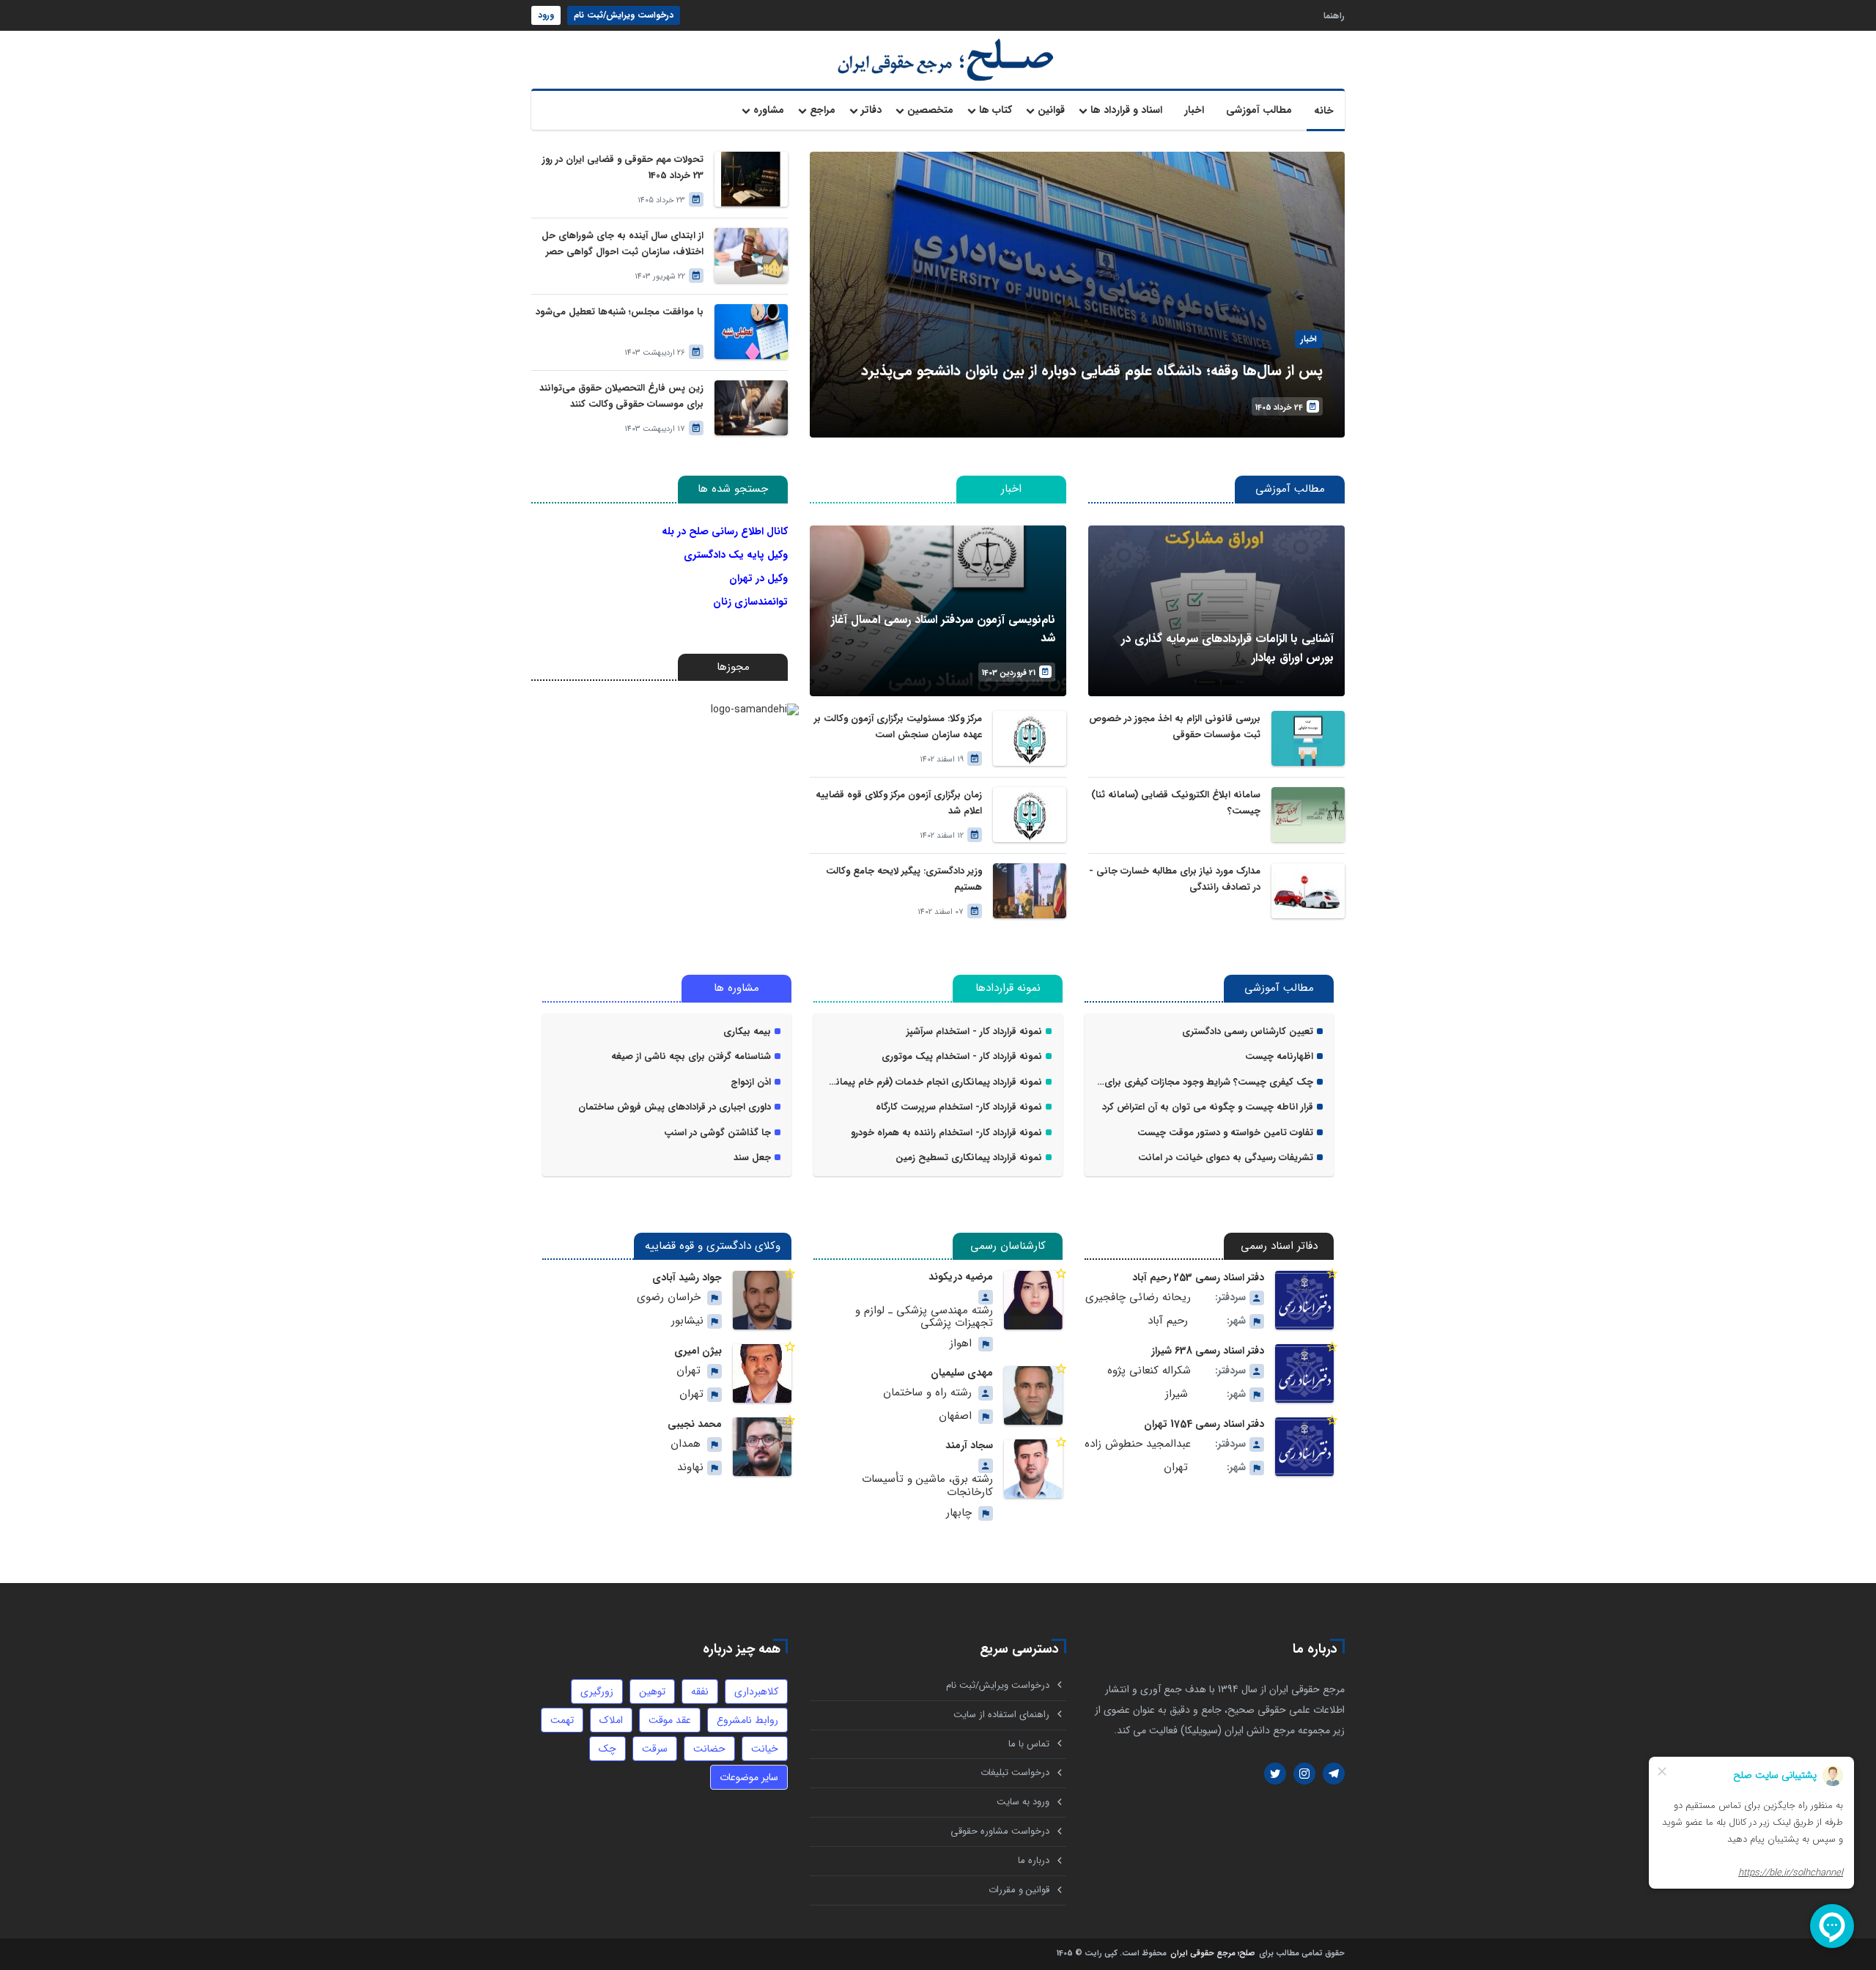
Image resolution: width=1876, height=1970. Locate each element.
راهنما (1334, 15)
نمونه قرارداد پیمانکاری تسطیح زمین (969, 1158)
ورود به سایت (1023, 1802)
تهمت (562, 1720)
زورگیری (597, 1692)
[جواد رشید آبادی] (762, 1300)
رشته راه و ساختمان (927, 1393)
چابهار (959, 1513)
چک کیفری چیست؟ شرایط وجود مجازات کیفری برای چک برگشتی (1204, 1082)
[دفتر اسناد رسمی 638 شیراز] (1304, 1373)
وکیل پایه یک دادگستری (736, 555)
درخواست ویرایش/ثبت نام (624, 15)
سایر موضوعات (749, 1777)
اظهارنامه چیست (1279, 1057)
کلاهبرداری (756, 1692)
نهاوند (690, 1468)
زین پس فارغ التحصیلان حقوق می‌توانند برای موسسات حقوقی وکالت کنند (621, 396)
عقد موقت (670, 1720)
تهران (1176, 1468)
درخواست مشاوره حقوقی (1000, 1831)
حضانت (709, 1749)
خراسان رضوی (669, 1298)
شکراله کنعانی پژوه (1149, 1371)
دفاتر (871, 110)
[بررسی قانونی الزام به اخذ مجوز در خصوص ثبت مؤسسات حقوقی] (1308, 738)
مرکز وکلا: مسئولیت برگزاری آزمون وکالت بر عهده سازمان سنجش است (898, 727)
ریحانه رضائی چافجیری (1138, 1298)
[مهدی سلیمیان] (1033, 1395)
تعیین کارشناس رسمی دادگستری (1248, 1032)
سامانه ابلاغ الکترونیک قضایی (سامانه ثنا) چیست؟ (1176, 803)
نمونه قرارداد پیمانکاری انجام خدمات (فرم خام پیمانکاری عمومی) (933, 1082)
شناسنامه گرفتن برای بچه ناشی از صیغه (691, 1057)
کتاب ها (996, 110)
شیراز (1177, 1394)
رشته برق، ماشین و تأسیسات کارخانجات (927, 1486)
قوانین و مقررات (1019, 1890)
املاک (611, 1720)
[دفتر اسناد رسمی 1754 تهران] (1304, 1447)
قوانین (1051, 110)
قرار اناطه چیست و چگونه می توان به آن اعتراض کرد (1208, 1107)
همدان (686, 1444)
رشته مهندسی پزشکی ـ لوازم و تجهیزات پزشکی (924, 1317)
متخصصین (930, 110)
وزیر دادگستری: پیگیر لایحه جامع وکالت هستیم (904, 879)
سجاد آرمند (969, 1445)
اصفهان (955, 1416)
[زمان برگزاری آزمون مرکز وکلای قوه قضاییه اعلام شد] (1030, 815)
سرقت (655, 1749)
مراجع (823, 110)
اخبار (1194, 110)
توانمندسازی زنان (750, 602)
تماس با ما (1029, 1744)
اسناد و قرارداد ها (1126, 110)
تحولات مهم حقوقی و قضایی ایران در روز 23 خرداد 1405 (623, 167)
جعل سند (752, 1158)
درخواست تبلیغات (1015, 1772)
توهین (652, 1692)
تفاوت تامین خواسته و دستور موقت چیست (1225, 1133)
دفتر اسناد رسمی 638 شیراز (1208, 1351)
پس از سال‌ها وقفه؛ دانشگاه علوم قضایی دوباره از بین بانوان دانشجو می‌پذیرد (1092, 370)
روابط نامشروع (747, 1720)
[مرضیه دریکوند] (1033, 1300)
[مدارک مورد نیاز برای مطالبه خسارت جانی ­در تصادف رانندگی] (1308, 891)
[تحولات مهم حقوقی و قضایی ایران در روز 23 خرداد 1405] (751, 179)
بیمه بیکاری (747, 1032)
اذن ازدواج (751, 1082)
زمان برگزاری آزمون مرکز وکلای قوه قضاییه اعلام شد (899, 803)
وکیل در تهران (758, 578)
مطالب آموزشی (1259, 110)
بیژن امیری (698, 1351)
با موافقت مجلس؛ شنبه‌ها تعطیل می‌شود (620, 312)
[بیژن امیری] (762, 1373)
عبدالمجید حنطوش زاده (1138, 1444)
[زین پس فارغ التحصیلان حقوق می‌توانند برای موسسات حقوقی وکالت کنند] (751, 408)
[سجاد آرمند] (1033, 1469)
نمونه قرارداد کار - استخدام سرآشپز (974, 1032)
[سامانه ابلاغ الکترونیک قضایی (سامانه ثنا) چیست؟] (1308, 815)
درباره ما (1034, 1860)
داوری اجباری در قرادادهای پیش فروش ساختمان (675, 1107)
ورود (546, 15)
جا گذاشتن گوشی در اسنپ (717, 1133)
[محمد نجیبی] (762, 1447)
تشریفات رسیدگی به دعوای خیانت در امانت (1226, 1158)
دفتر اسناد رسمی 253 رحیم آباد (1198, 1277)
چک (608, 1749)
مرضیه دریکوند (961, 1277)
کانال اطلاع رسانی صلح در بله (725, 531)
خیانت (765, 1749)
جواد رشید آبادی (687, 1277)
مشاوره (769, 110)
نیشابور (687, 1321)
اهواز (961, 1344)
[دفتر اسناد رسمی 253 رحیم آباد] (1304, 1300)
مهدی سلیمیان (962, 1373)
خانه (1324, 111)
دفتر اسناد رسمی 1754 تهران (1204, 1424)
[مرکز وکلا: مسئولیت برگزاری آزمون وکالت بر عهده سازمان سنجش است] (1030, 738)
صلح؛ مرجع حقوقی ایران (1213, 1954)
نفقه (700, 1692)
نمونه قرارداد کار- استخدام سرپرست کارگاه (959, 1107)
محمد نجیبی (695, 1424)
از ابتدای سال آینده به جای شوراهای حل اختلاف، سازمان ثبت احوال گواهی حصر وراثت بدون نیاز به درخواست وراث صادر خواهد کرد (623, 244)
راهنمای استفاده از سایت (1001, 1715)
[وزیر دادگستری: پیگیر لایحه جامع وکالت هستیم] (1030, 891)
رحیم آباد (1168, 1321)
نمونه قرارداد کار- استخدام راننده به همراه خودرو (946, 1133)
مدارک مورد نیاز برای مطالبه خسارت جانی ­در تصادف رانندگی (1177, 879)
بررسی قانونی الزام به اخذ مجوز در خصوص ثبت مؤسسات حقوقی (1175, 727)
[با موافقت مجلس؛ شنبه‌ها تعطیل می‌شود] (751, 332)
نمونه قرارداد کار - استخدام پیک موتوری (962, 1057)
